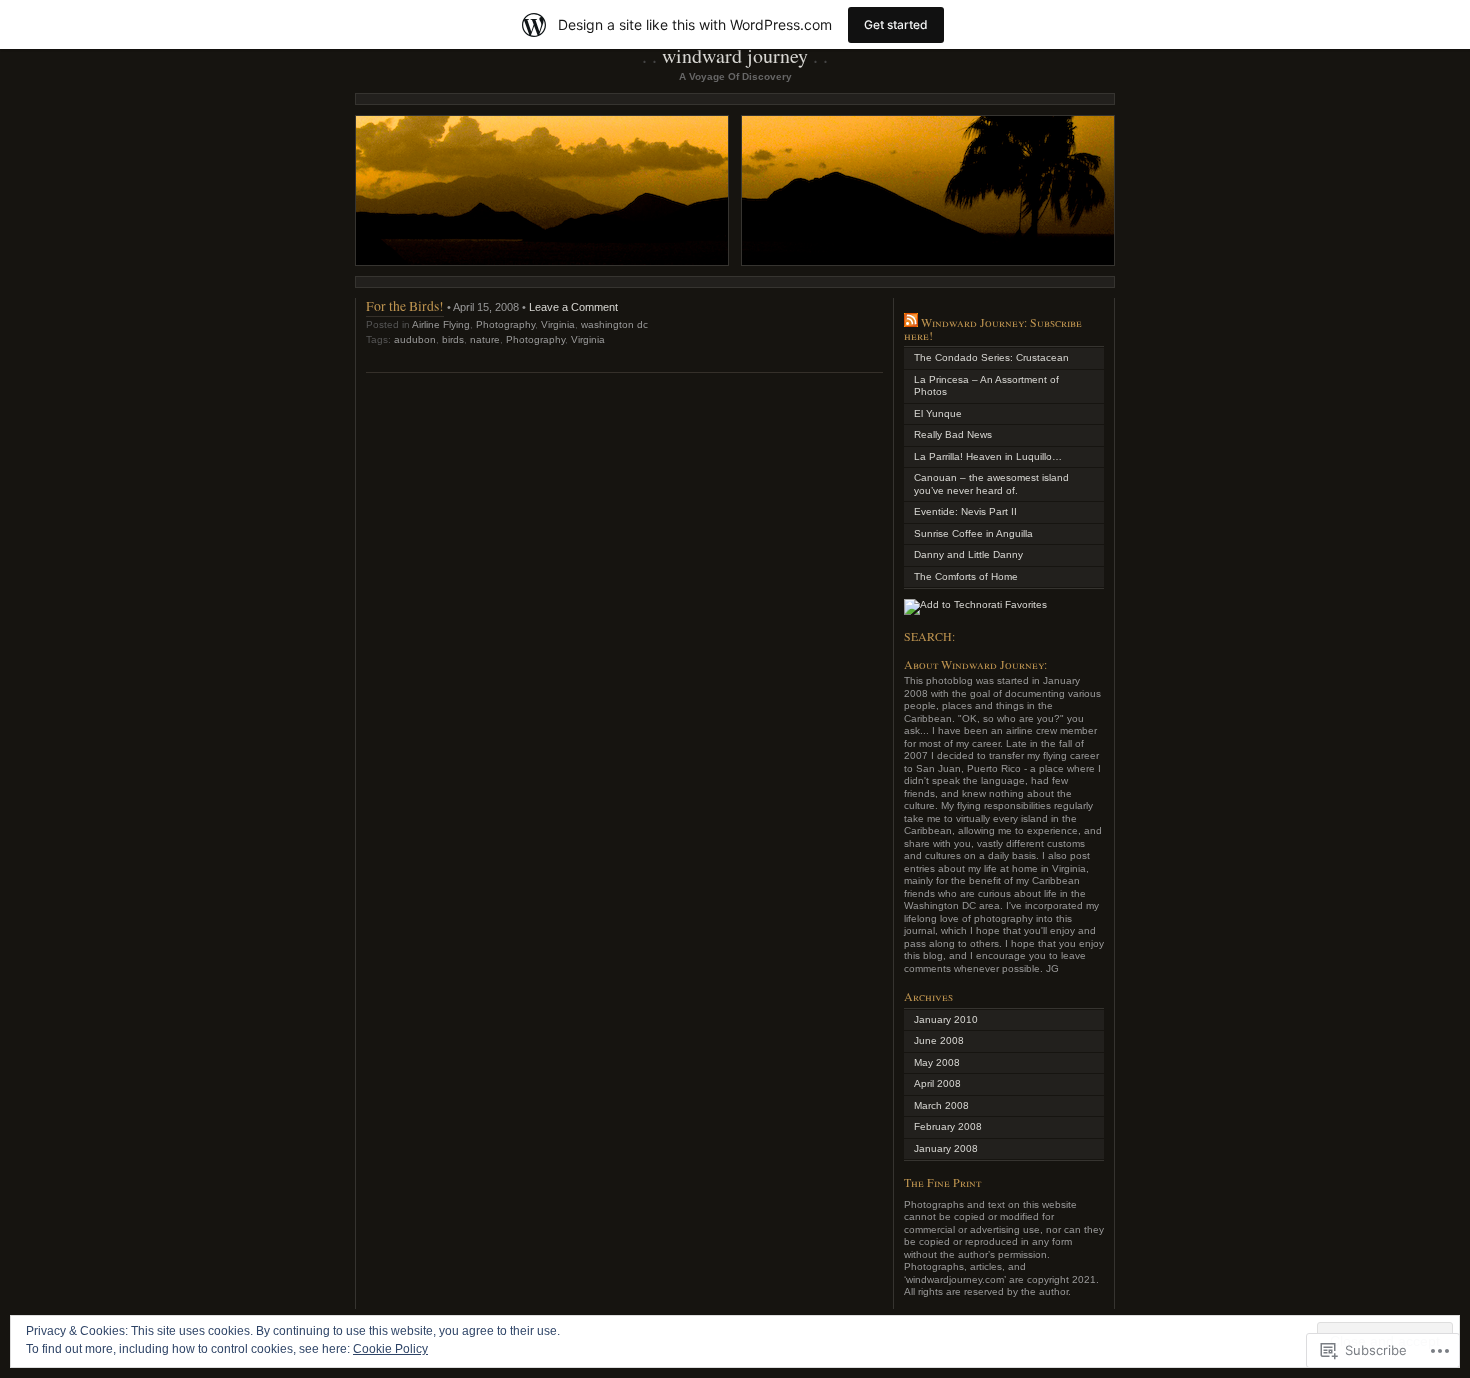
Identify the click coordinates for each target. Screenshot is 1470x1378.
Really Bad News (953, 434)
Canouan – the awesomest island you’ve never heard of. (991, 484)
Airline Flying (441, 324)
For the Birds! (405, 305)
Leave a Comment (573, 307)
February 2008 (948, 1126)
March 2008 (941, 1105)
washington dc (614, 324)
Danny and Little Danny (968, 554)
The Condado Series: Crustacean (991, 357)
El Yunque (938, 413)
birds (453, 339)
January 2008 (946, 1148)
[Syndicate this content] (911, 322)
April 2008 (937, 1083)
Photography (505, 324)
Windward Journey (735, 55)
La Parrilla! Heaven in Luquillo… (988, 456)
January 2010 (946, 1019)
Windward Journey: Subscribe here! (993, 328)
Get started (896, 24)
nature (485, 339)
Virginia (558, 324)
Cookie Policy (390, 1349)
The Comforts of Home (966, 576)
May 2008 (937, 1062)
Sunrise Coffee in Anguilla (973, 533)
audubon (415, 339)
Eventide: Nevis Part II (965, 511)
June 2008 (939, 1040)
